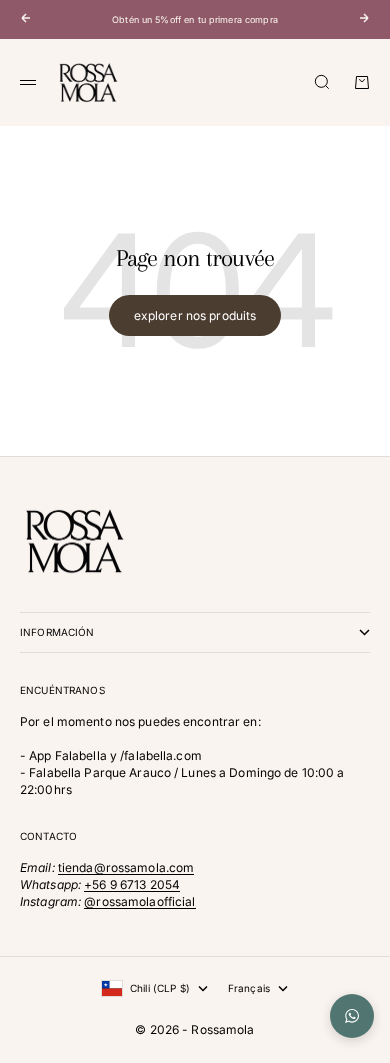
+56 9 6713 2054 (132, 884)
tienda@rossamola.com (126, 867)
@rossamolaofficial (139, 901)
